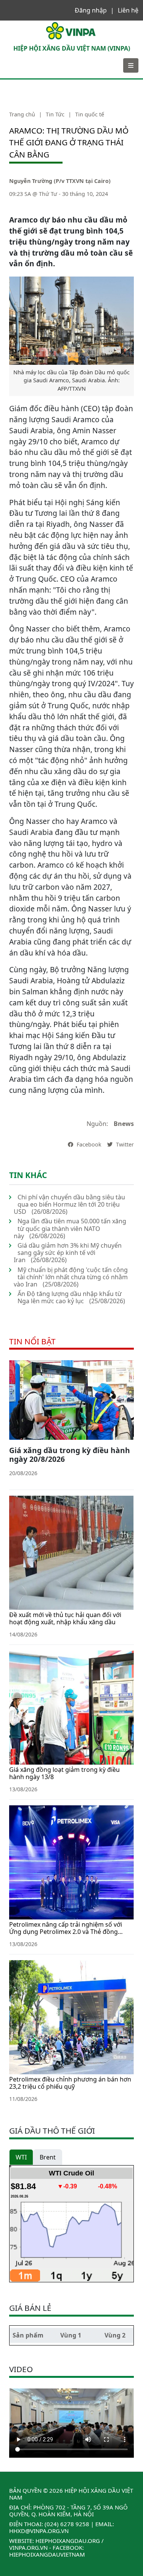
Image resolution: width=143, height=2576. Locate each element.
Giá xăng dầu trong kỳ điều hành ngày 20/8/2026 (70, 1455)
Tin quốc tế (90, 114)
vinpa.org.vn (28, 2547)
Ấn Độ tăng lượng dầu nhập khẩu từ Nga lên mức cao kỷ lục (70, 1297)
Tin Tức (55, 114)
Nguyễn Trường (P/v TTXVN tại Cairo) (60, 181)
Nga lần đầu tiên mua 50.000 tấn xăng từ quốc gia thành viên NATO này (70, 1228)
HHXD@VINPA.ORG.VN (39, 2531)
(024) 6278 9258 (67, 2524)
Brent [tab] (48, 2157)
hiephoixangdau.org (68, 2541)
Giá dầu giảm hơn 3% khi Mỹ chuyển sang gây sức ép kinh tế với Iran (68, 1253)
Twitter (124, 1144)
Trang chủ (22, 114)
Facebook (88, 1144)
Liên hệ (128, 10)
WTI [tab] (21, 2157)
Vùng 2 (115, 2335)
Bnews (124, 1124)
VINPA (13, 24)
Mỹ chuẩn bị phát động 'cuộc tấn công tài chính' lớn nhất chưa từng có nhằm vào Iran (71, 1277)
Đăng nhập (91, 10)
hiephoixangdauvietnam (47, 2554)
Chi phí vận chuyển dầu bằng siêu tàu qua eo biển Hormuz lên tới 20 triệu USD (69, 1204)
